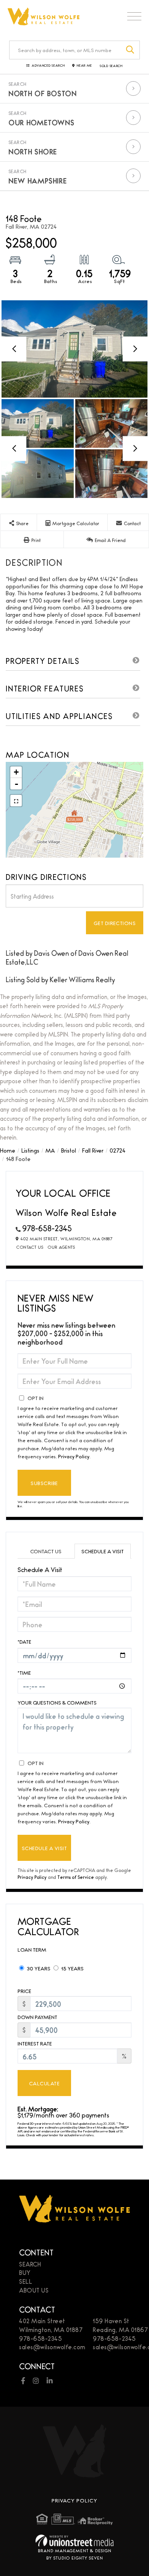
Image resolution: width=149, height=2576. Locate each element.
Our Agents (61, 1247)
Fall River (93, 1150)
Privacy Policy (74, 1456)
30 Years (38, 1968)
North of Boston (43, 93)
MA (50, 1150)
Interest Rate (35, 2043)
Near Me (84, 66)
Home (8, 1150)
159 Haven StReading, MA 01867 (120, 2325)
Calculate (44, 2083)
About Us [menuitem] (34, 2290)
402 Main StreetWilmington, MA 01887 (51, 2325)
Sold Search (111, 66)
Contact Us (30, 1247)
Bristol (69, 1150)
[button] (130, 50)
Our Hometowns (41, 122)
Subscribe (44, 1483)
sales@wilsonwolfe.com (52, 2347)
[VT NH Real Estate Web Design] (74, 2541)
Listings (30, 1150)
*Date (24, 1641)
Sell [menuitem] (26, 2281)
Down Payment (37, 2017)
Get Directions (115, 923)
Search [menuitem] (30, 2264)
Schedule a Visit (103, 1551)
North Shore (33, 151)
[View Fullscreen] (16, 801)
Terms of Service (76, 1877)
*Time (24, 1672)
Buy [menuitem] (25, 2272)
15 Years (72, 1968)
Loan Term (32, 1949)
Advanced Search (48, 66)
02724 (117, 1150)
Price (24, 1991)
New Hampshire (38, 180)
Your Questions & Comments (57, 1702)
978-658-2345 (47, 1228)
